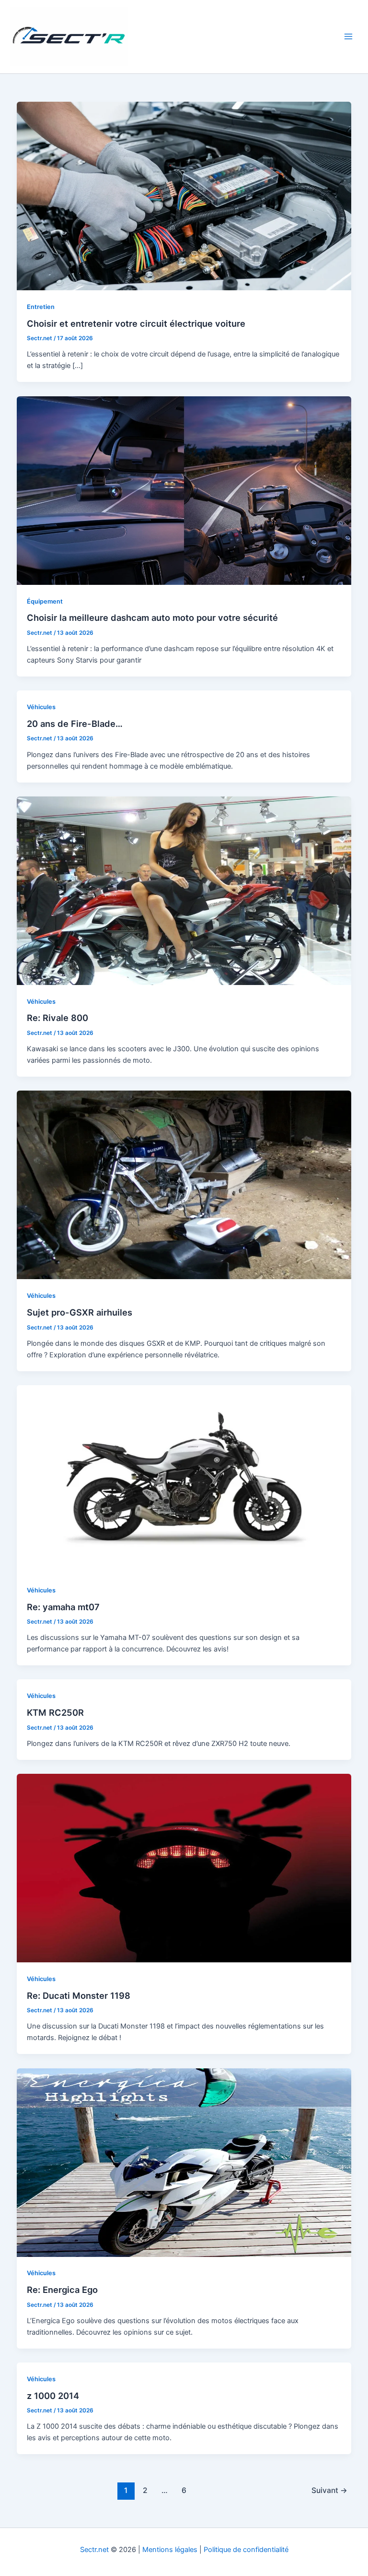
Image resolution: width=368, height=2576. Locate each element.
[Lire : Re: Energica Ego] (184, 2162)
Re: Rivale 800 (57, 1018)
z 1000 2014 (53, 2396)
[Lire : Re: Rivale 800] (184, 890)
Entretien (41, 307)
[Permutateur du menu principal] (348, 36)
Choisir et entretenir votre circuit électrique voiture (136, 323)
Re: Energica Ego (62, 2290)
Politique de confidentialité (246, 2550)
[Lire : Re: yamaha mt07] (184, 1479)
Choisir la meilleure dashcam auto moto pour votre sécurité (152, 617)
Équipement (45, 601)
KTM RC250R (55, 1712)
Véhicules (41, 707)
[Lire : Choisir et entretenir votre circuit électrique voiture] (184, 196)
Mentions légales (170, 2550)
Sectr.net (94, 2550)
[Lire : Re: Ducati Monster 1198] (184, 1867)
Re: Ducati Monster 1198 (79, 1995)
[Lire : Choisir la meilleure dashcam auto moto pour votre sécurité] (184, 490)
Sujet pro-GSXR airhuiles (80, 1312)
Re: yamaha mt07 (63, 1607)
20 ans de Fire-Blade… (75, 724)
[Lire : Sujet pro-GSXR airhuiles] (184, 1185)
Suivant (329, 2490)
